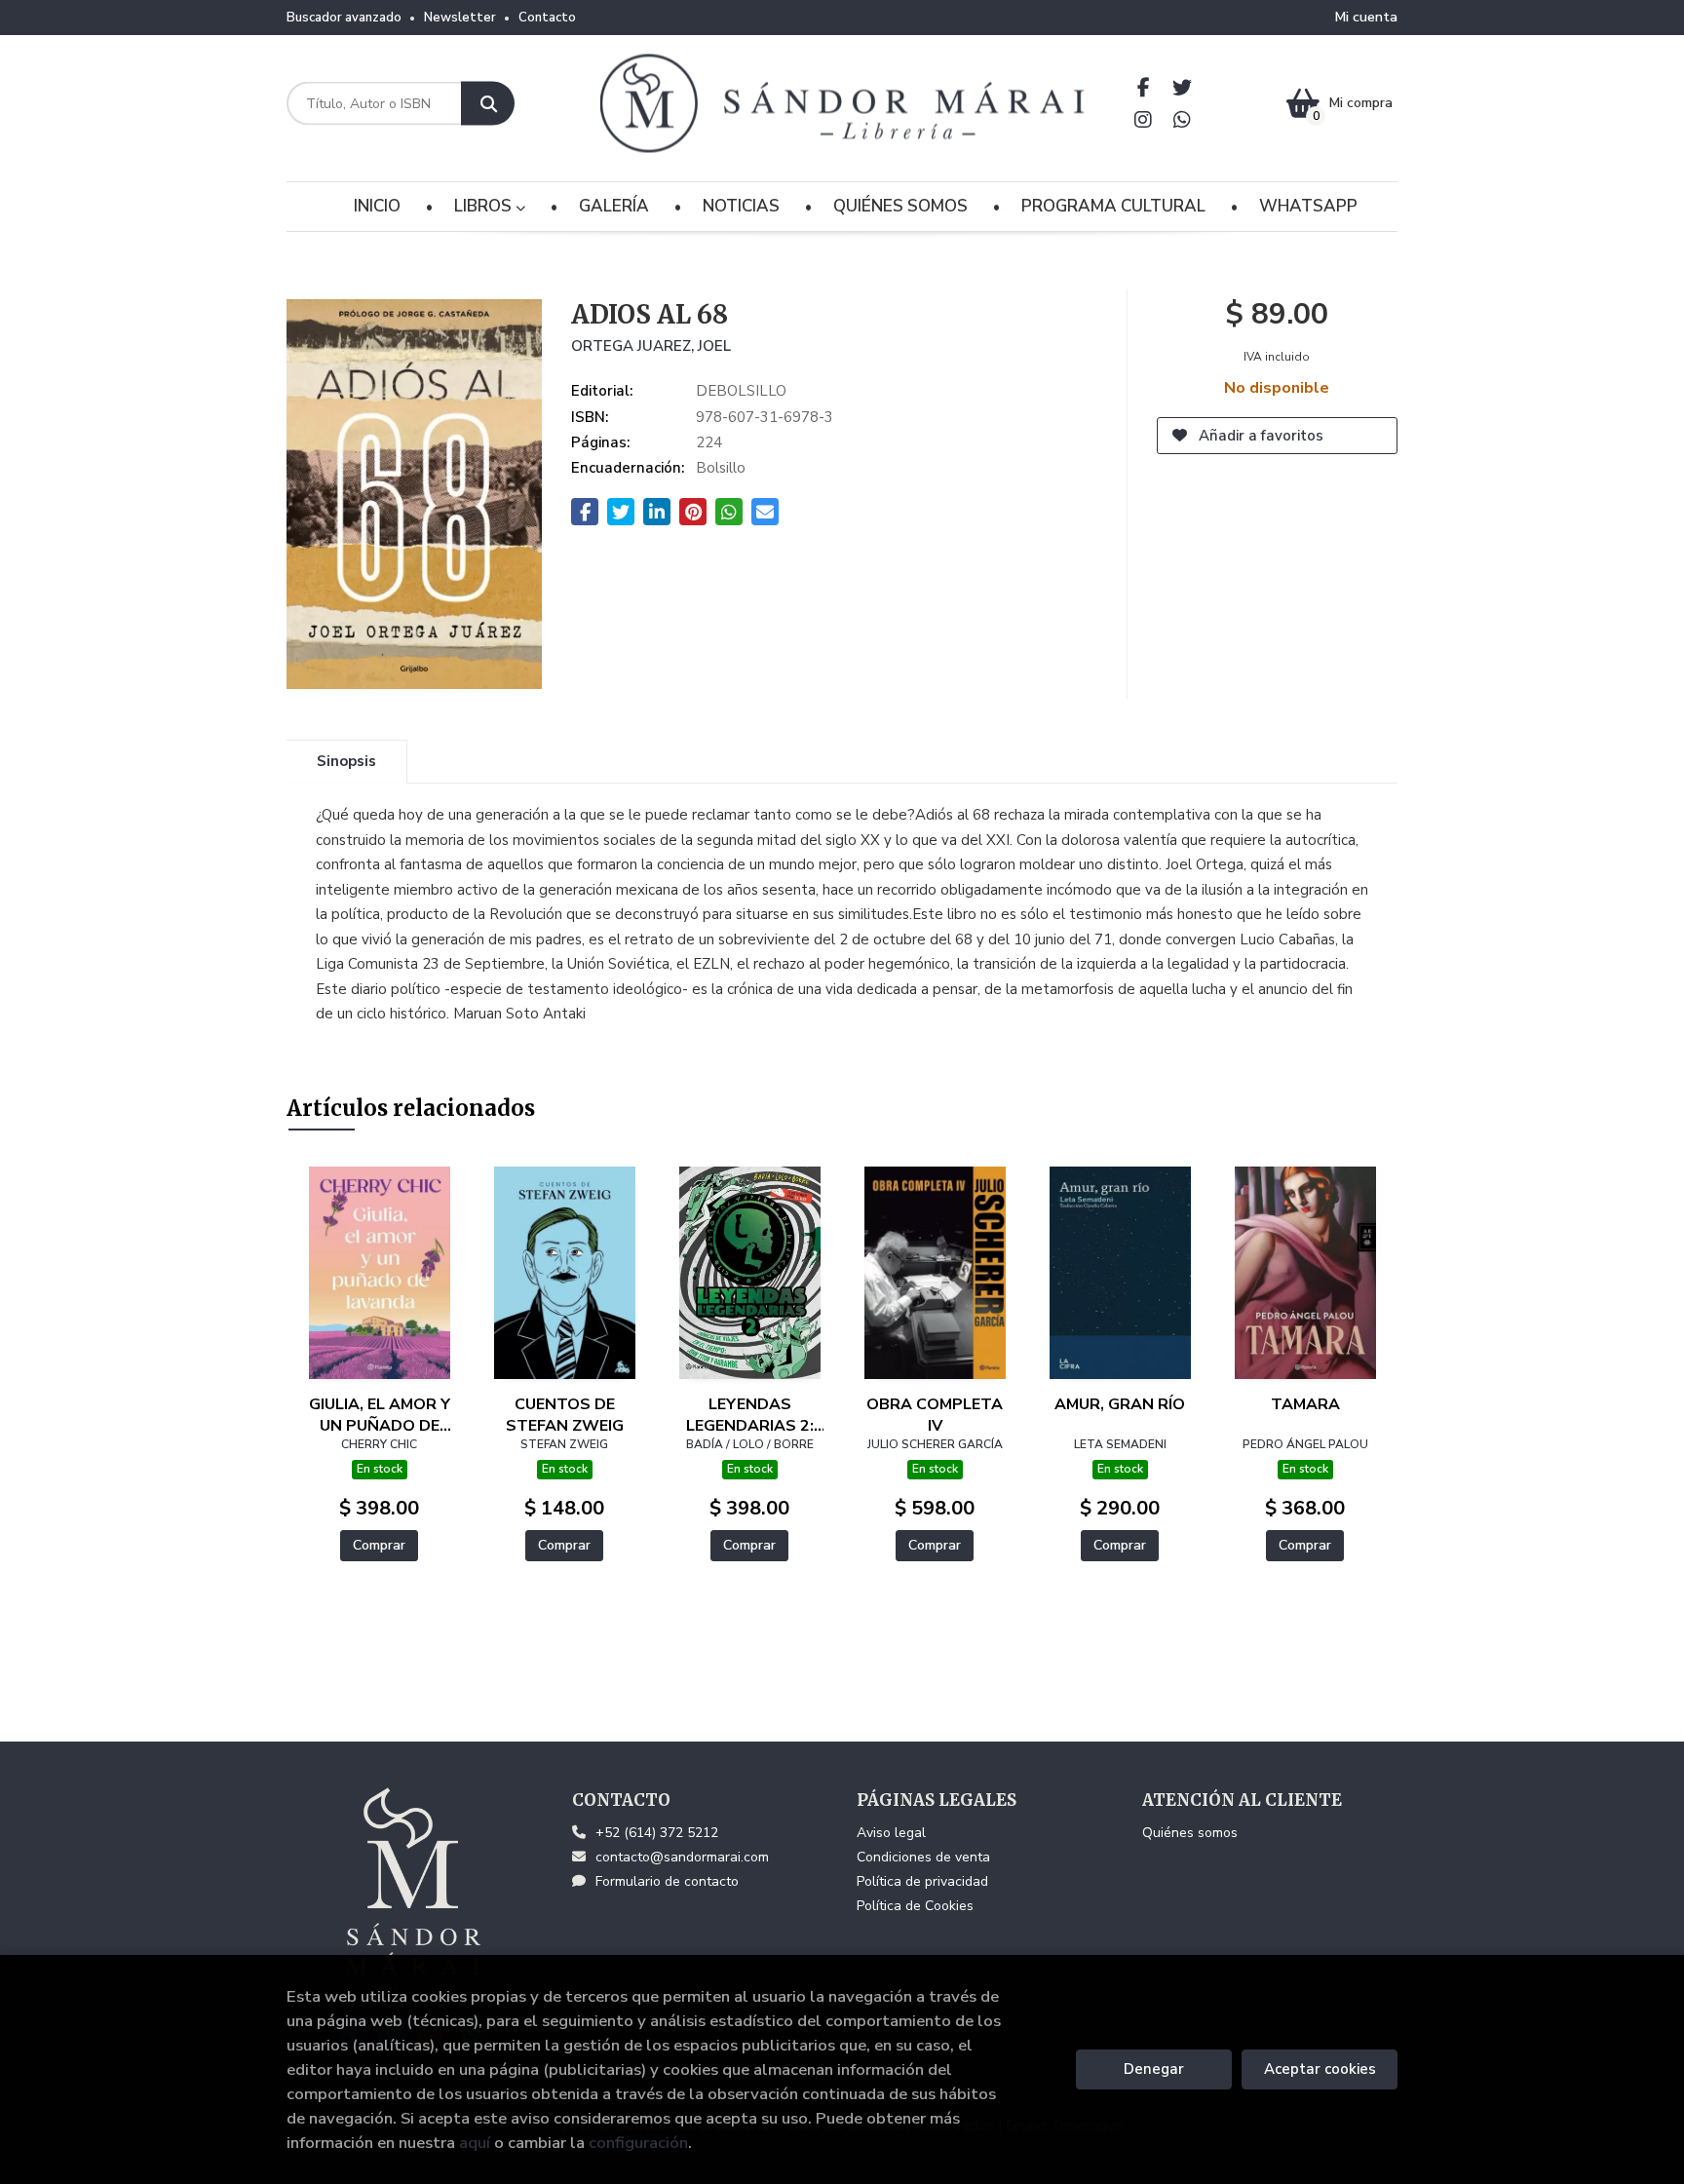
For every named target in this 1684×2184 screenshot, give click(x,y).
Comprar (379, 1545)
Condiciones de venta (923, 1857)
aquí (475, 2143)
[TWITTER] (1183, 87)
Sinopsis (346, 761)
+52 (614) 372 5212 (657, 1833)
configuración (638, 2143)
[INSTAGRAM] (1144, 119)
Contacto (547, 18)
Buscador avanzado (344, 18)
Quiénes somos (1190, 1833)
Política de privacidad (922, 1881)
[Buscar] (488, 104)
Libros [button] (485, 206)
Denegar (1154, 2069)
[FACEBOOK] (1144, 87)
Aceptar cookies (1320, 2069)
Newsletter (460, 18)
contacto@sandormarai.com (682, 1857)
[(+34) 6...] (1183, 119)
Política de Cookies (915, 1906)
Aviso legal (891, 1833)
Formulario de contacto (667, 1881)
